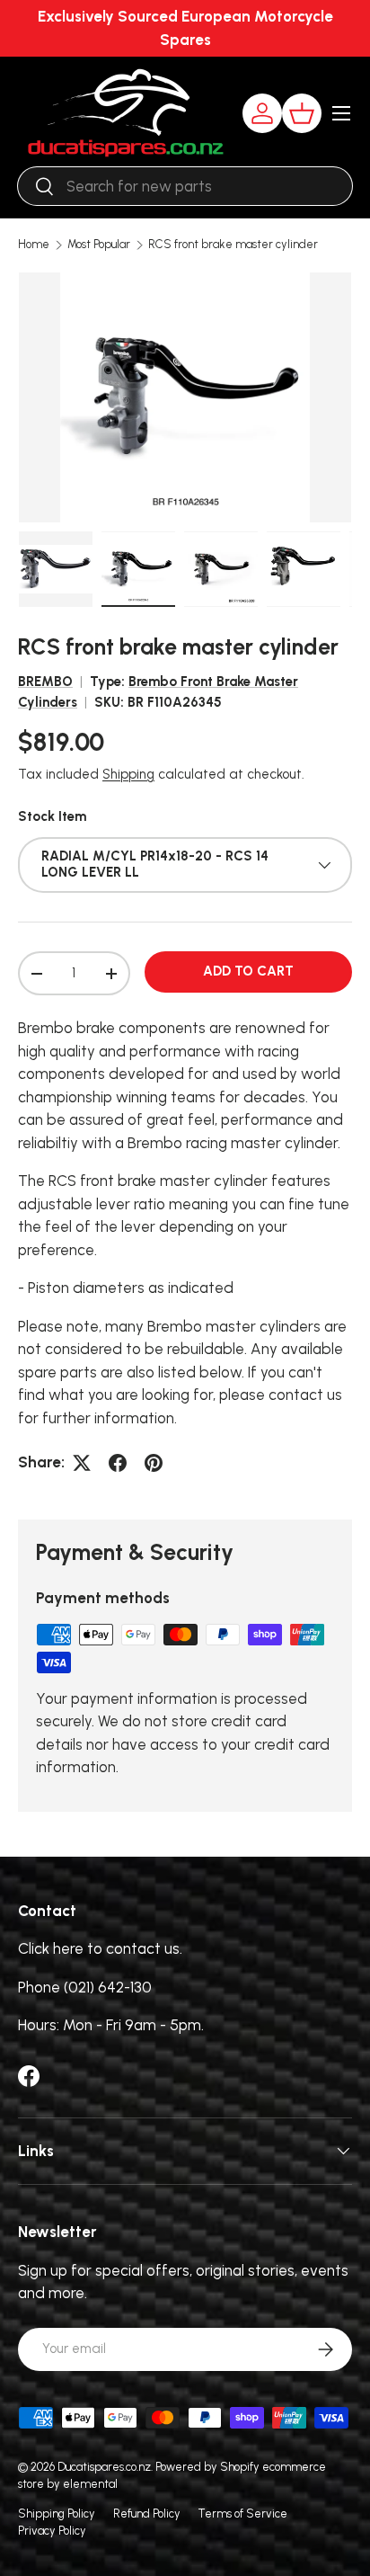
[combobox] (185, 186)
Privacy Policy (52, 2531)
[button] (302, 113)
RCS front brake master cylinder (233, 245)
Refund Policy (147, 2514)
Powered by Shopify (207, 2467)
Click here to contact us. (100, 1948)
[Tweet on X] (82, 1463)
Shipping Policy (57, 2514)
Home (34, 245)
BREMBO (45, 682)
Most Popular (99, 245)
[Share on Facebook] (118, 1463)
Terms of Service (243, 2514)
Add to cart (248, 971)
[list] (185, 397)
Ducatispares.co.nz (104, 2467)
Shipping (128, 774)
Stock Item (52, 816)
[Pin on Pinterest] (154, 1463)
